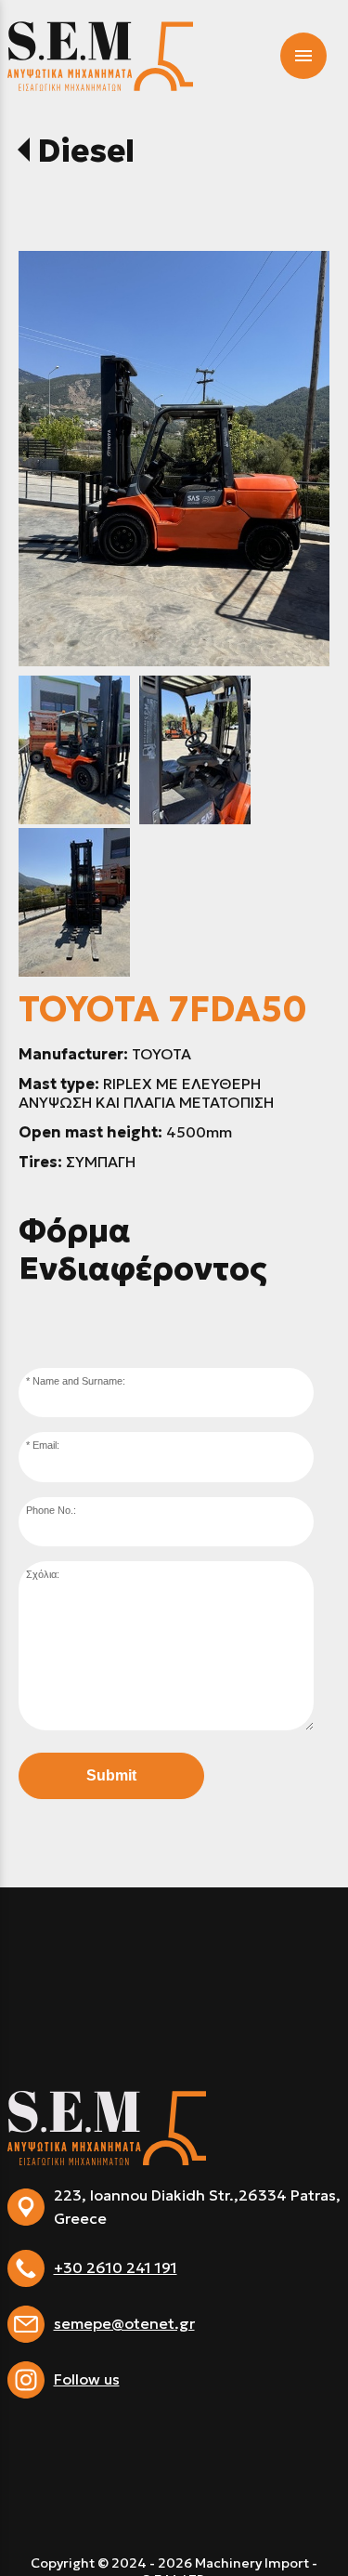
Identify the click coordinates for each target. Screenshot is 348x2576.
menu (303, 56)
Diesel (86, 151)
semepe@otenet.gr (124, 2323)
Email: (46, 1445)
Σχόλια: (43, 1574)
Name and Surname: (79, 1381)
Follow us (87, 2379)
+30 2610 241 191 (116, 2267)
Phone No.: (51, 1510)
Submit (111, 1775)
